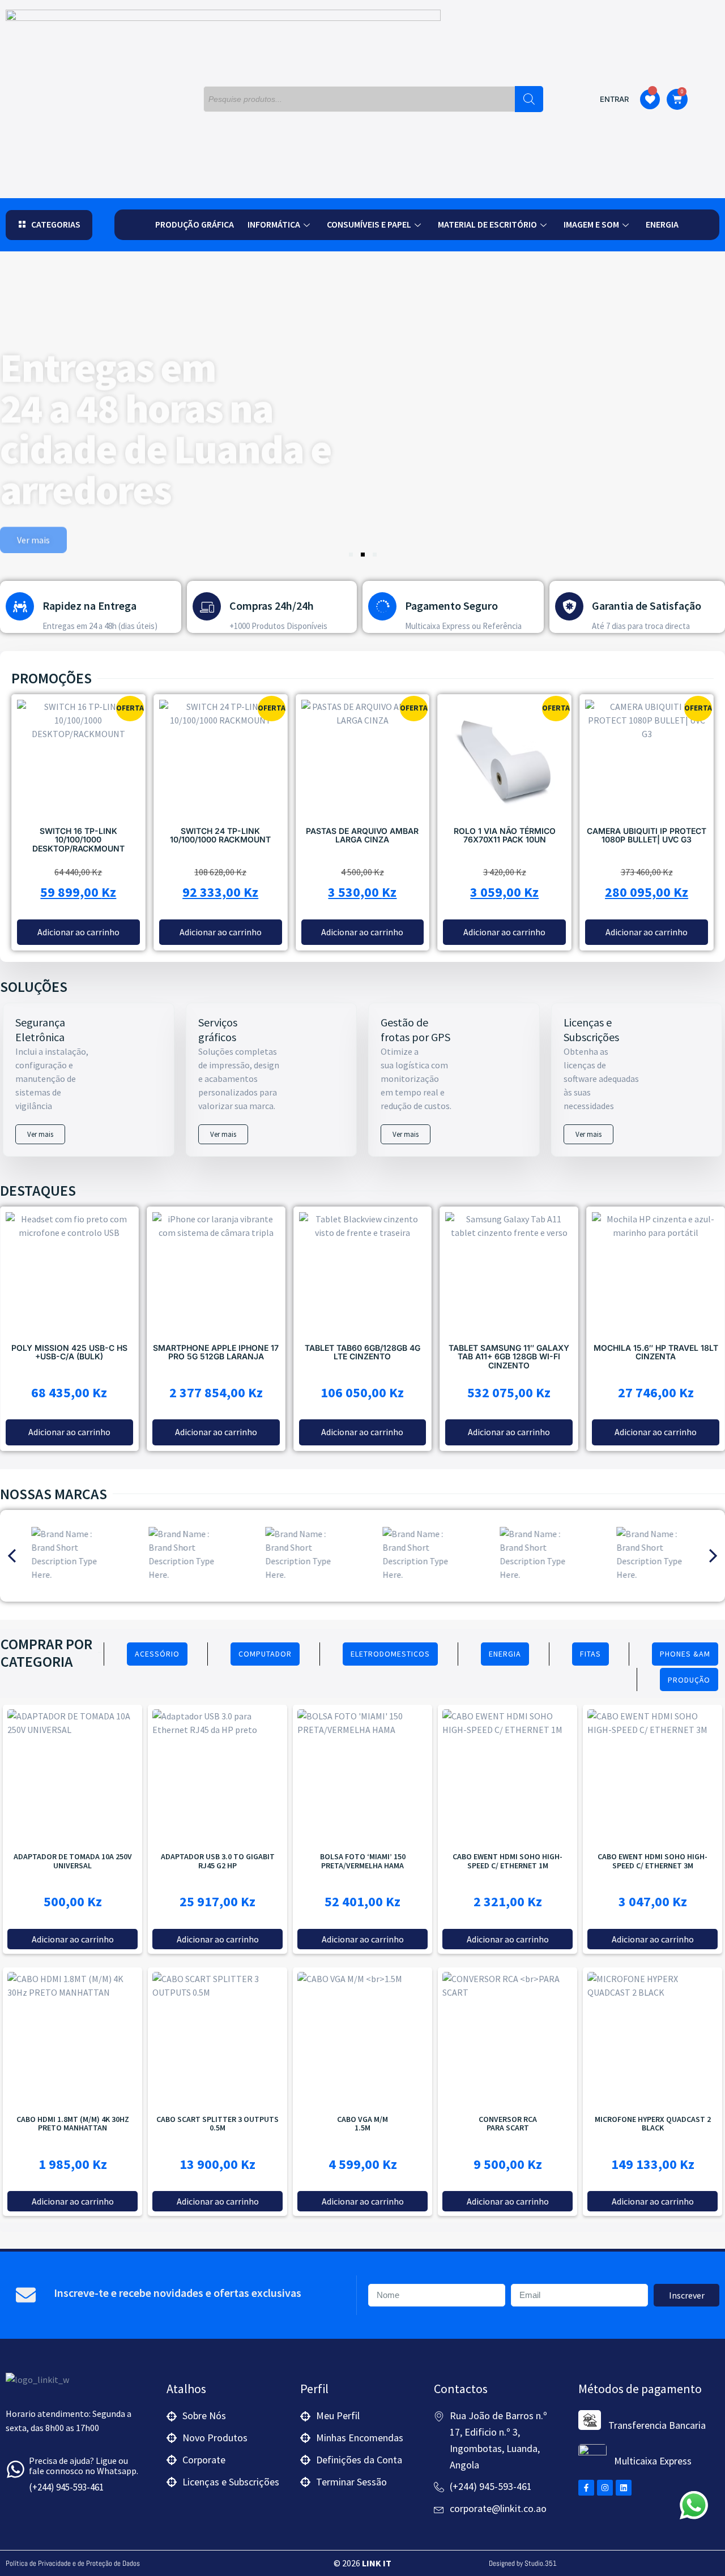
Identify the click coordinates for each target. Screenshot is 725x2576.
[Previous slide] (12, 1556)
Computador (265, 1654)
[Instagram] (605, 2488)
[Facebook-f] (586, 2488)
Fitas (590, 1654)
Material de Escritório (487, 224)
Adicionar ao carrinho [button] (78, 932)
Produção (689, 1680)
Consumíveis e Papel (369, 224)
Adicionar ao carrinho (653, 2201)
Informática (274, 224)
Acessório (157, 1654)
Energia (662, 224)
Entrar (614, 99)
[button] (49, 225)
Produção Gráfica (195, 224)
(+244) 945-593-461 (66, 2487)
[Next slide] (713, 1556)
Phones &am (685, 1654)
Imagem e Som (591, 224)
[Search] (529, 99)
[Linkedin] (624, 2488)
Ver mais (40, 1134)
